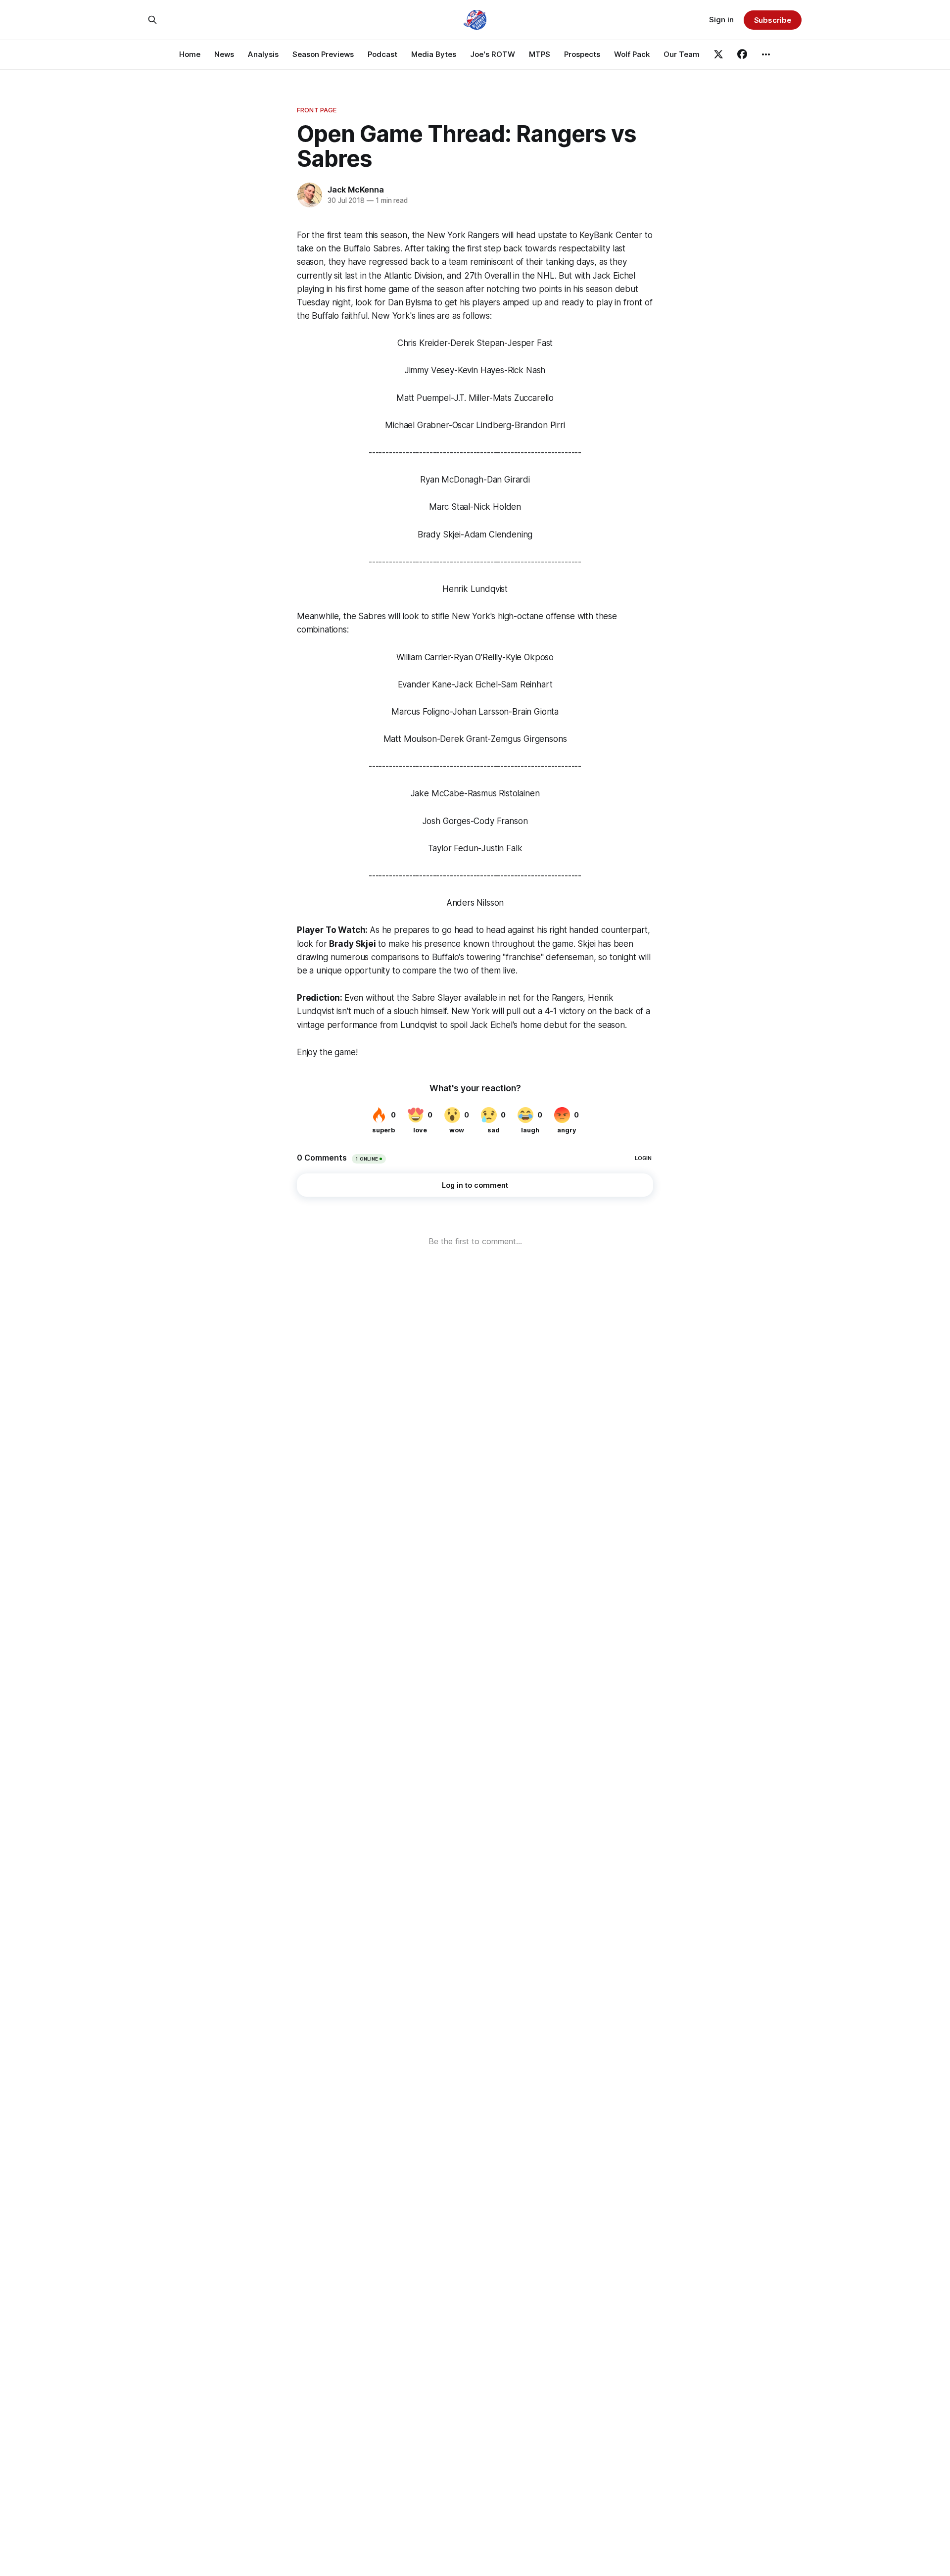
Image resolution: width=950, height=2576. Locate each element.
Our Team (682, 54)
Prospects (582, 54)
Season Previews (323, 54)
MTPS (540, 54)
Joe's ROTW (493, 54)
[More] (766, 54)
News (224, 54)
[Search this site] (152, 20)
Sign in (721, 20)
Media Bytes (434, 54)
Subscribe (773, 20)
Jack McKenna (356, 190)
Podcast (382, 54)
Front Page (317, 110)
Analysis (263, 54)
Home (190, 54)
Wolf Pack (632, 54)
